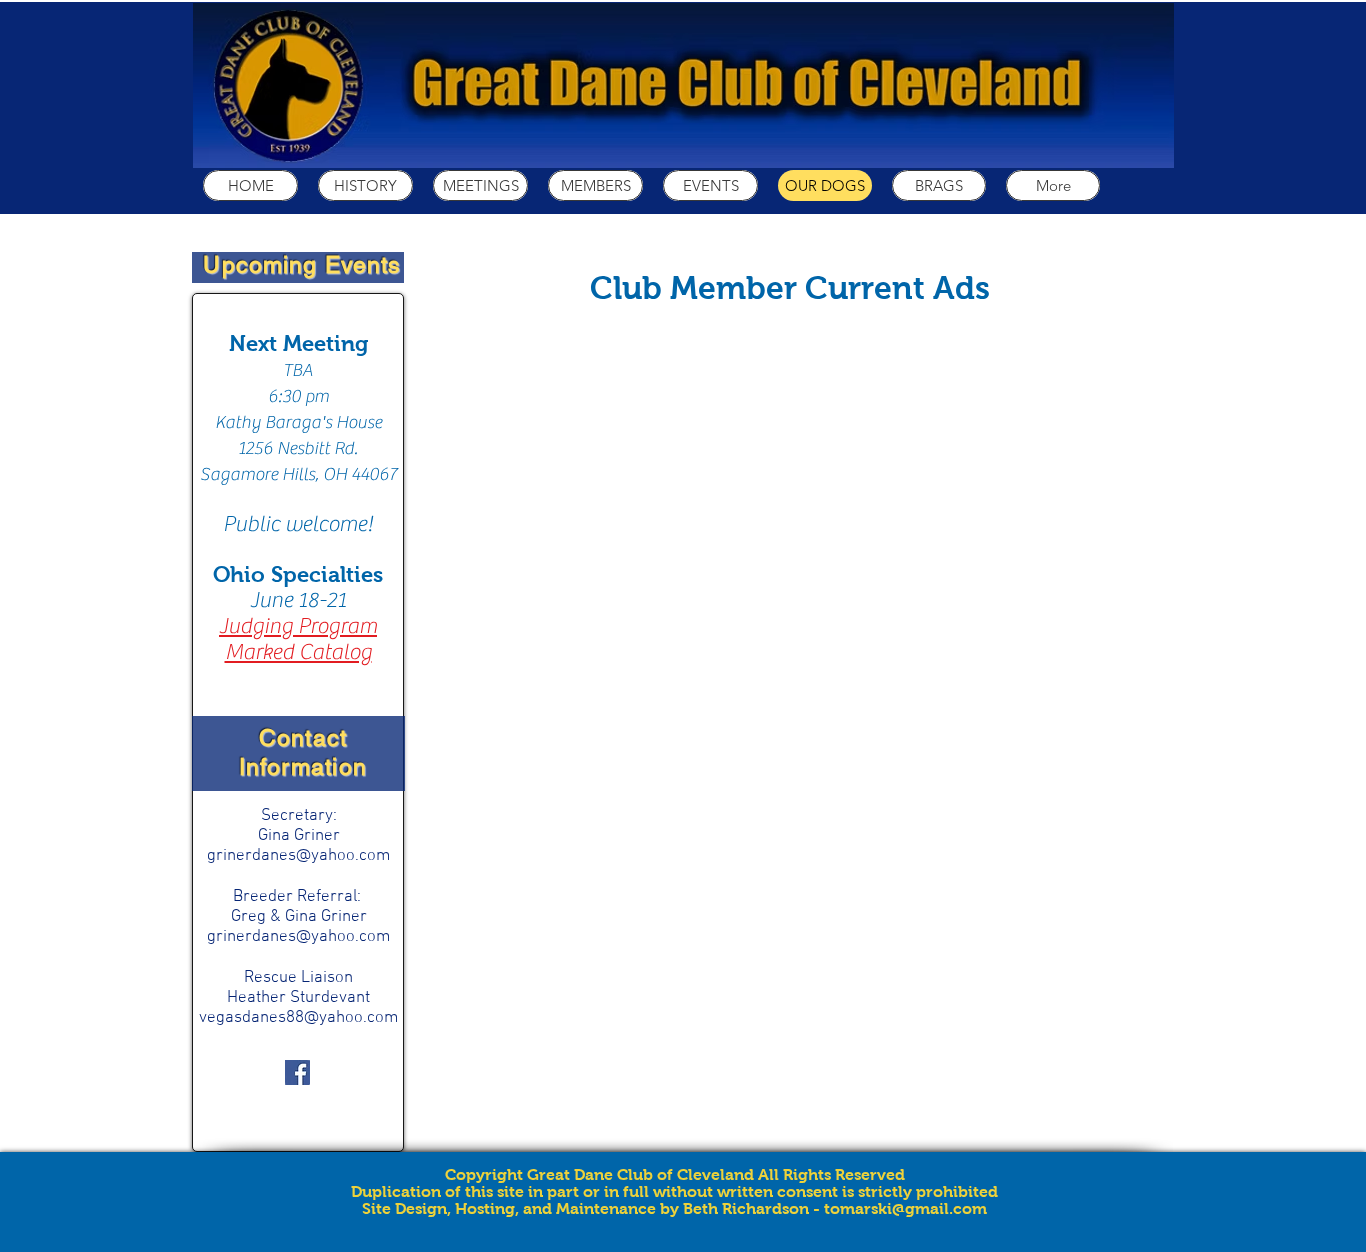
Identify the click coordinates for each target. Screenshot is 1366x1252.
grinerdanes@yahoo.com (298, 856)
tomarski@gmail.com (905, 1208)
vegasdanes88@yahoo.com (298, 1018)
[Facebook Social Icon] (297, 1072)
